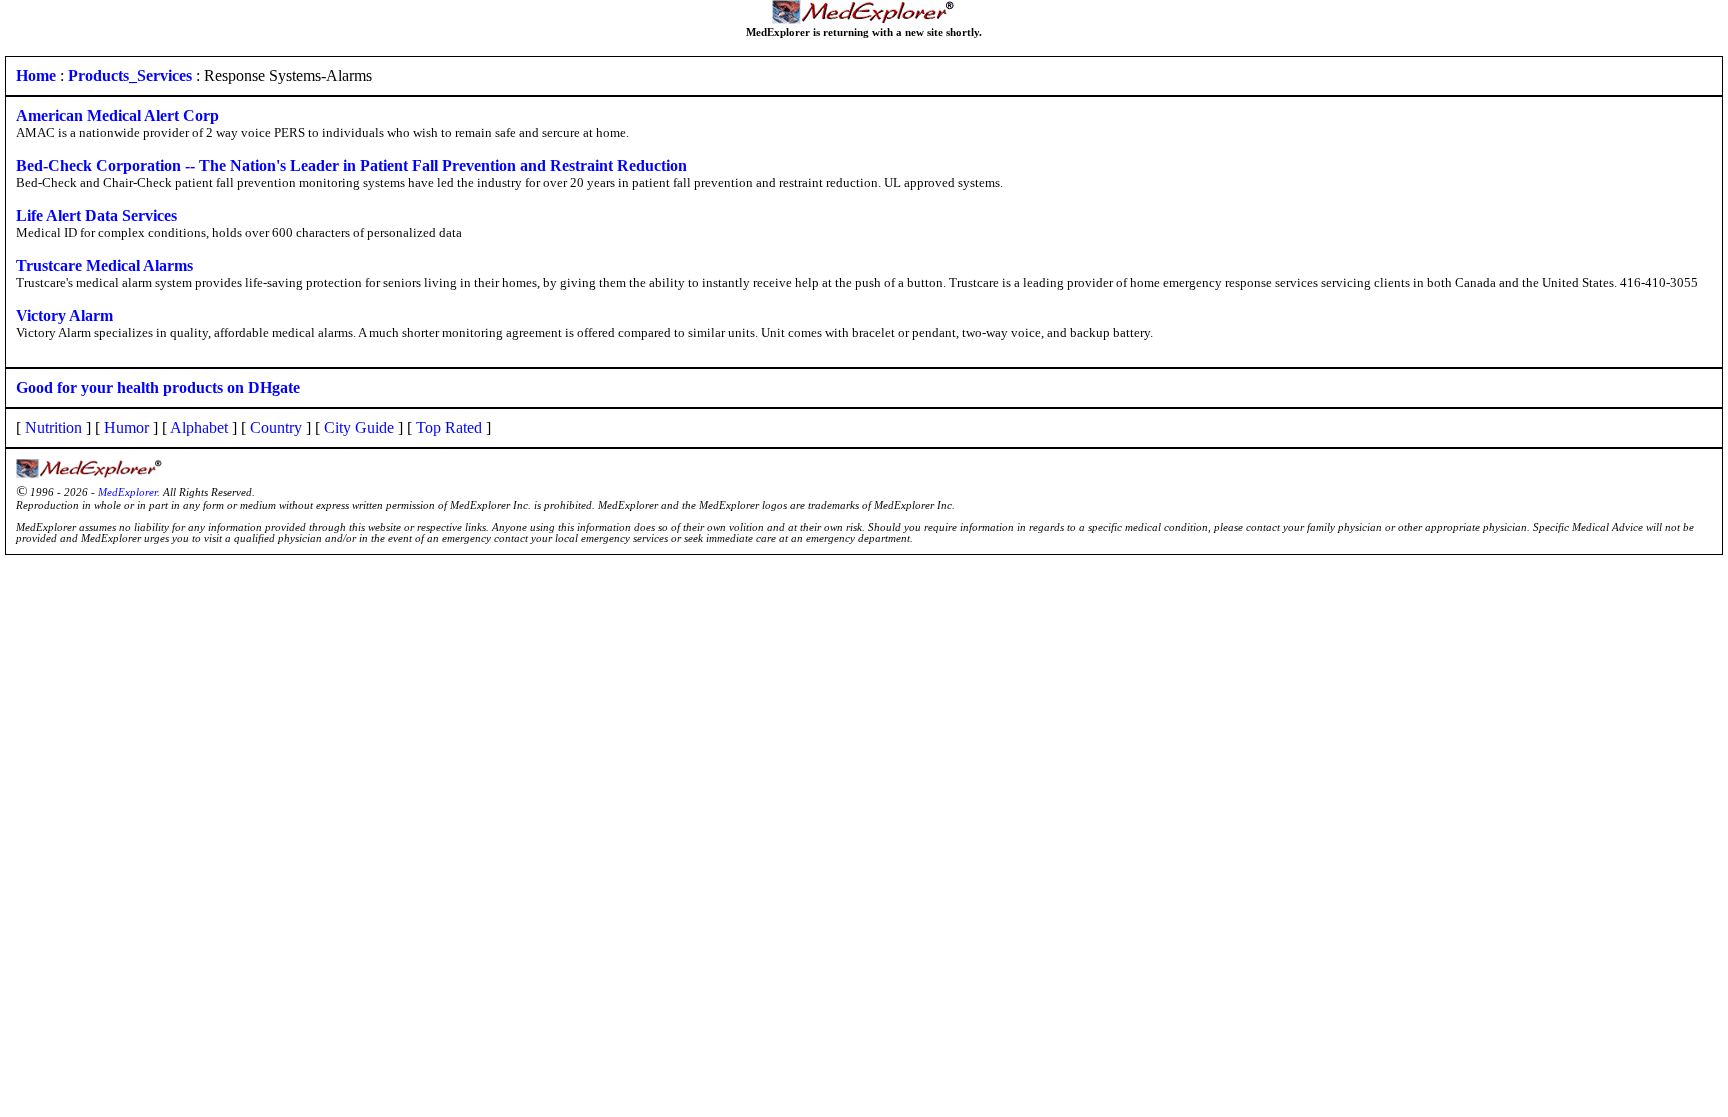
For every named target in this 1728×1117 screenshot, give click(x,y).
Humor (126, 427)
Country (276, 427)
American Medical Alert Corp (117, 115)
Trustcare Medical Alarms (104, 265)
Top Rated (449, 427)
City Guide (359, 427)
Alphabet (199, 427)
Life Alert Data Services (96, 215)
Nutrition (53, 427)
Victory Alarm (64, 315)
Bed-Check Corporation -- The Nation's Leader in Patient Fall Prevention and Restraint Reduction (351, 165)
